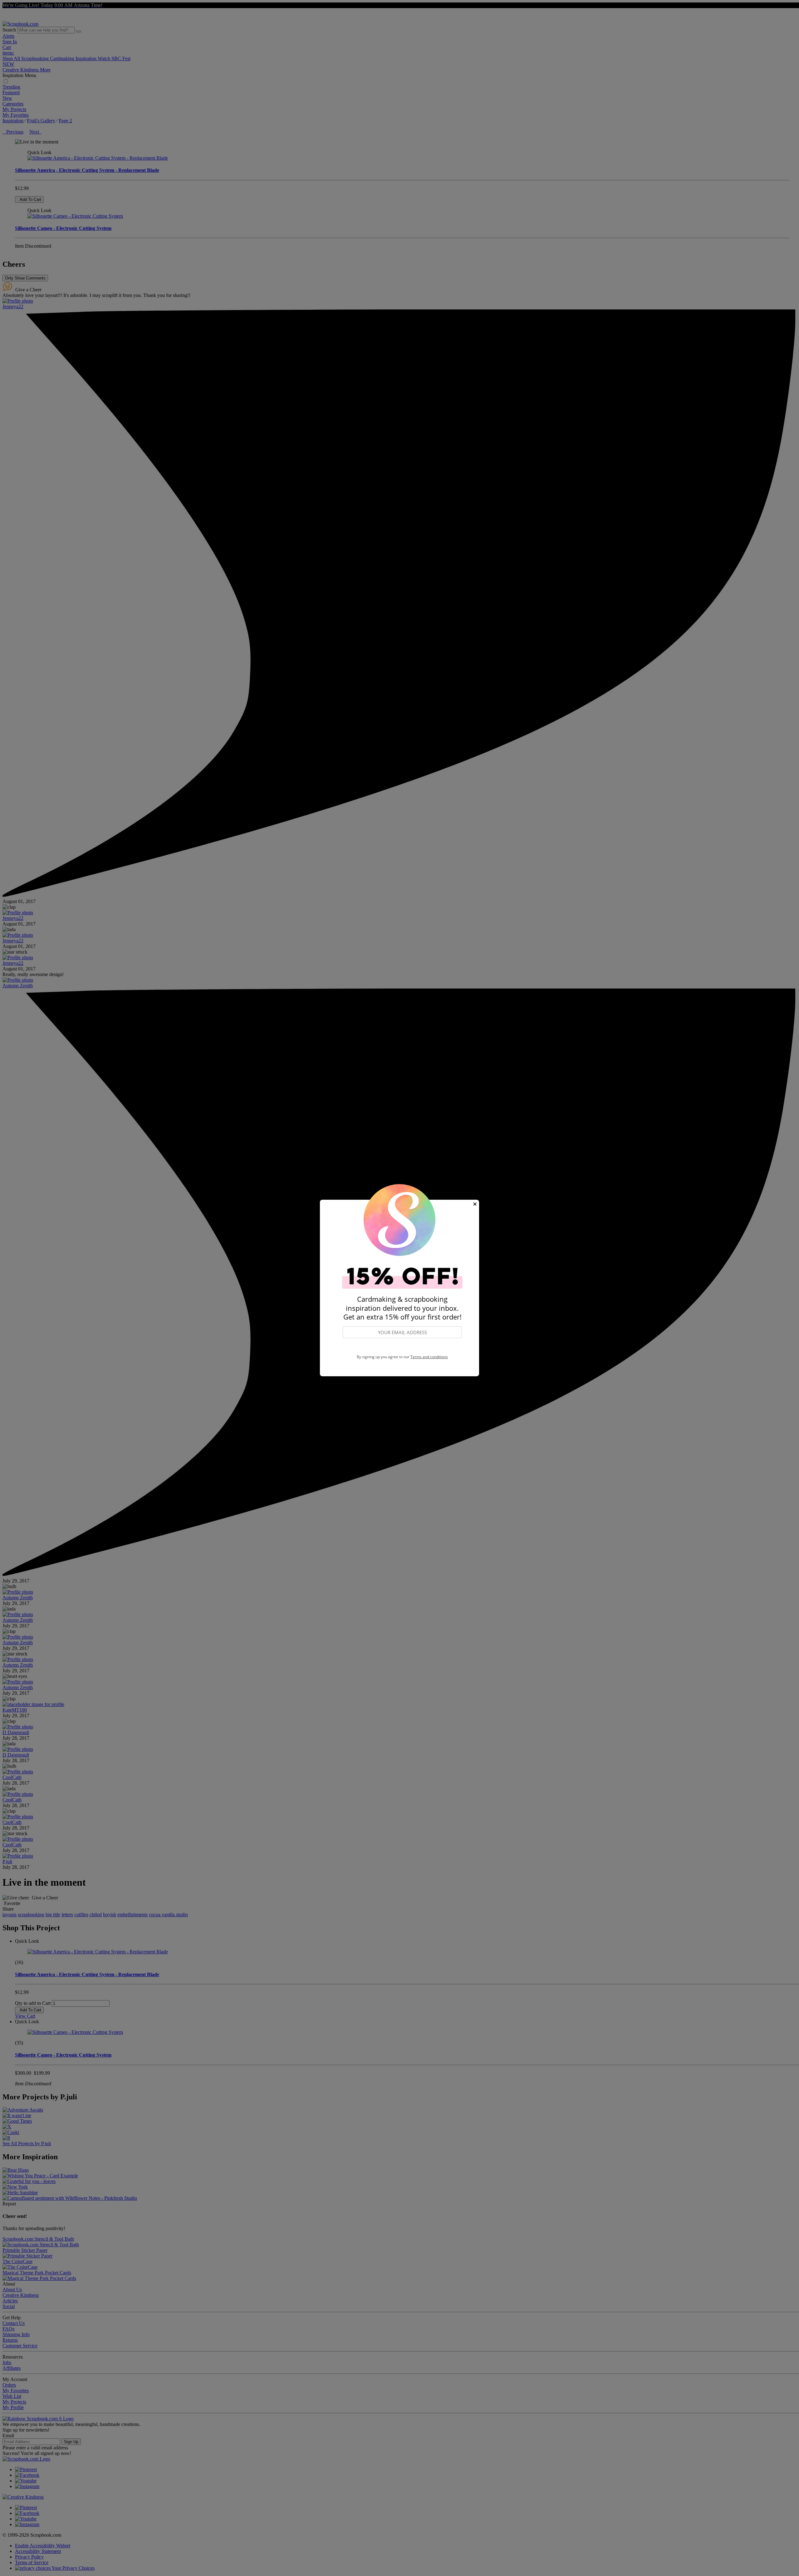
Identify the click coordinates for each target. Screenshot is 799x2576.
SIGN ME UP (402, 1347)
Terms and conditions (429, 1357)
